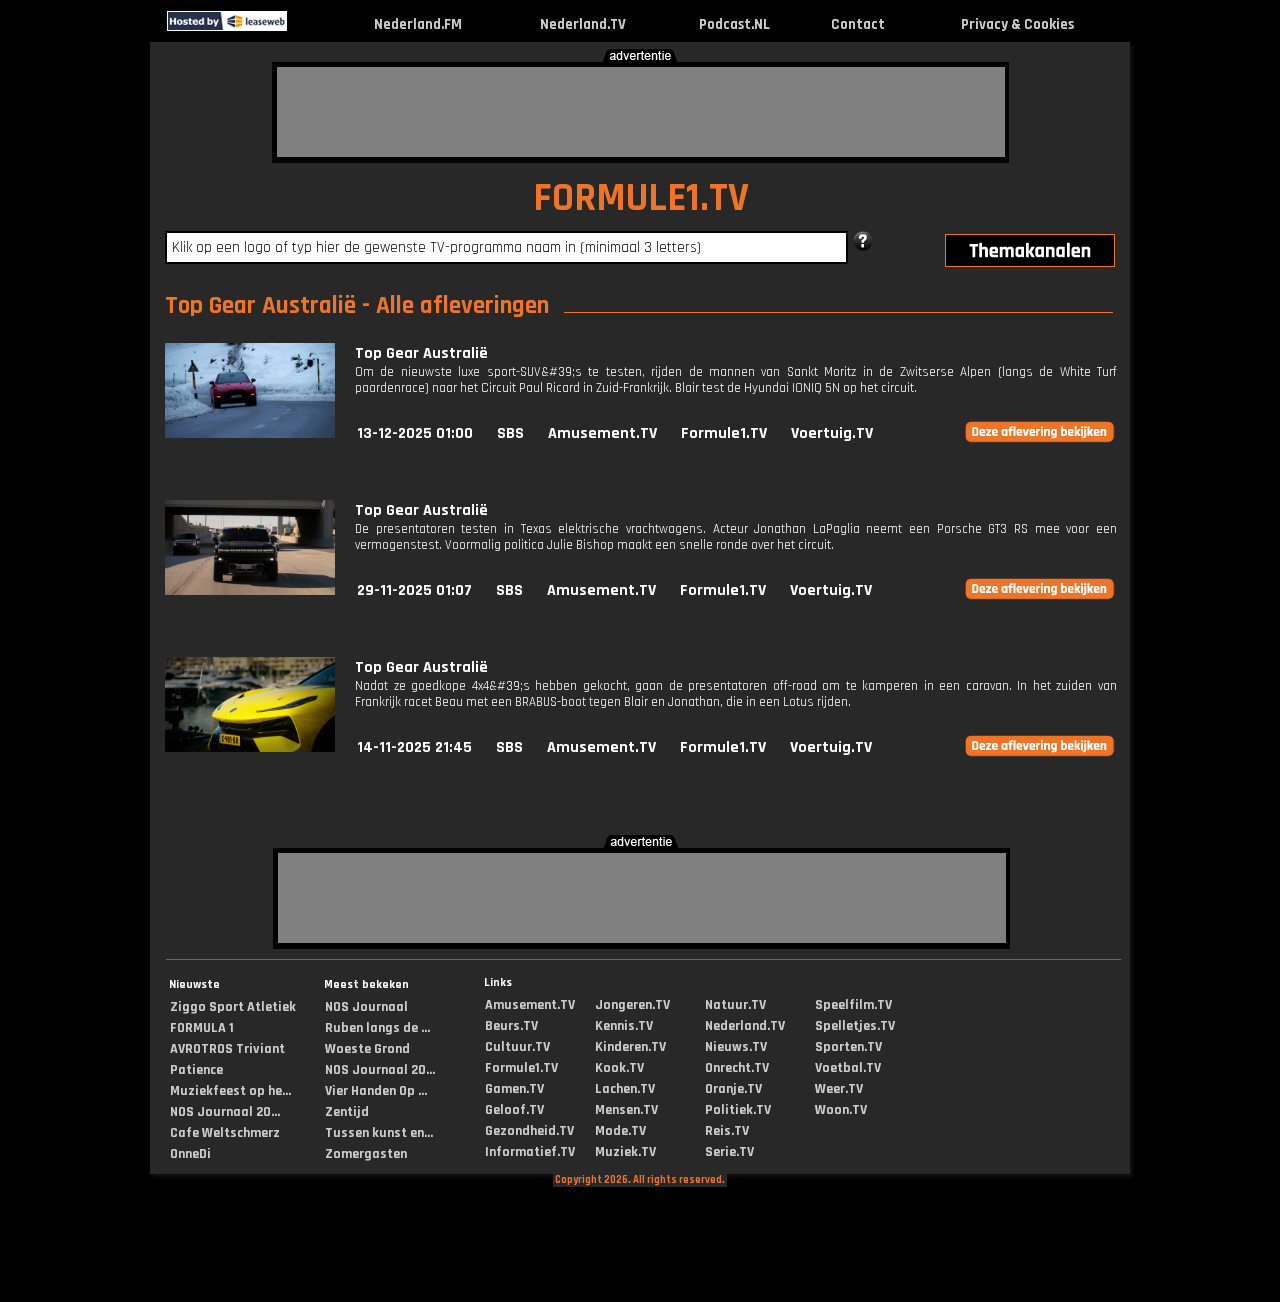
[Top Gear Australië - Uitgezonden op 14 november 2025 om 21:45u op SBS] (250, 747)
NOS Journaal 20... (225, 1112)
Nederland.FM (418, 24)
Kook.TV (619, 1068)
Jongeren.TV (632, 1005)
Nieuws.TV (736, 1047)
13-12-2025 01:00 (415, 433)
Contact (858, 24)
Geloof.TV (514, 1110)
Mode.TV (620, 1131)
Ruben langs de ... (377, 1028)
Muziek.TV (625, 1152)
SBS (510, 433)
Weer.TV (839, 1089)
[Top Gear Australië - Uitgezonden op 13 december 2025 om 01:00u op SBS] (250, 433)
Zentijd (347, 1112)
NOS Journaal (366, 1007)
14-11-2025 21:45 (414, 747)
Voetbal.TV (848, 1068)
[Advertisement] (641, 112)
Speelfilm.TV (853, 1005)
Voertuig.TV (832, 433)
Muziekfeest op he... (230, 1091)
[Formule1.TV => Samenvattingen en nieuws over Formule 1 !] (304, 26)
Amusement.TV (602, 433)
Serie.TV (729, 1152)
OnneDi (190, 1154)
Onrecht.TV (737, 1068)
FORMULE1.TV (641, 198)
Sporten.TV (848, 1047)
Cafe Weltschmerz (225, 1133)
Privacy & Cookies (1017, 24)
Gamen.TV (514, 1089)
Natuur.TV (735, 1005)
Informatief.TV (530, 1152)
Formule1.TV (724, 433)
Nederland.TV (583, 24)
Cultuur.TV (517, 1047)
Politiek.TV (738, 1110)
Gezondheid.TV (529, 1131)
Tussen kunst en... (379, 1133)
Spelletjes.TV (855, 1026)
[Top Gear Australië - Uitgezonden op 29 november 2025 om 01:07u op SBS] (250, 590)
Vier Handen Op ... (376, 1091)
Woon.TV (841, 1110)
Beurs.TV (511, 1026)
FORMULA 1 (202, 1028)
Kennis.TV (624, 1026)
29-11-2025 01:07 (414, 590)
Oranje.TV (733, 1089)
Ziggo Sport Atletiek (233, 1007)
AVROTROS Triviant (227, 1049)
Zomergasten (366, 1154)
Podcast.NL (734, 24)
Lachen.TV (625, 1089)
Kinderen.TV (630, 1047)
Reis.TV (727, 1131)
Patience (196, 1070)
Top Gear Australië (421, 353)
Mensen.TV (626, 1110)
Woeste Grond (367, 1049)
